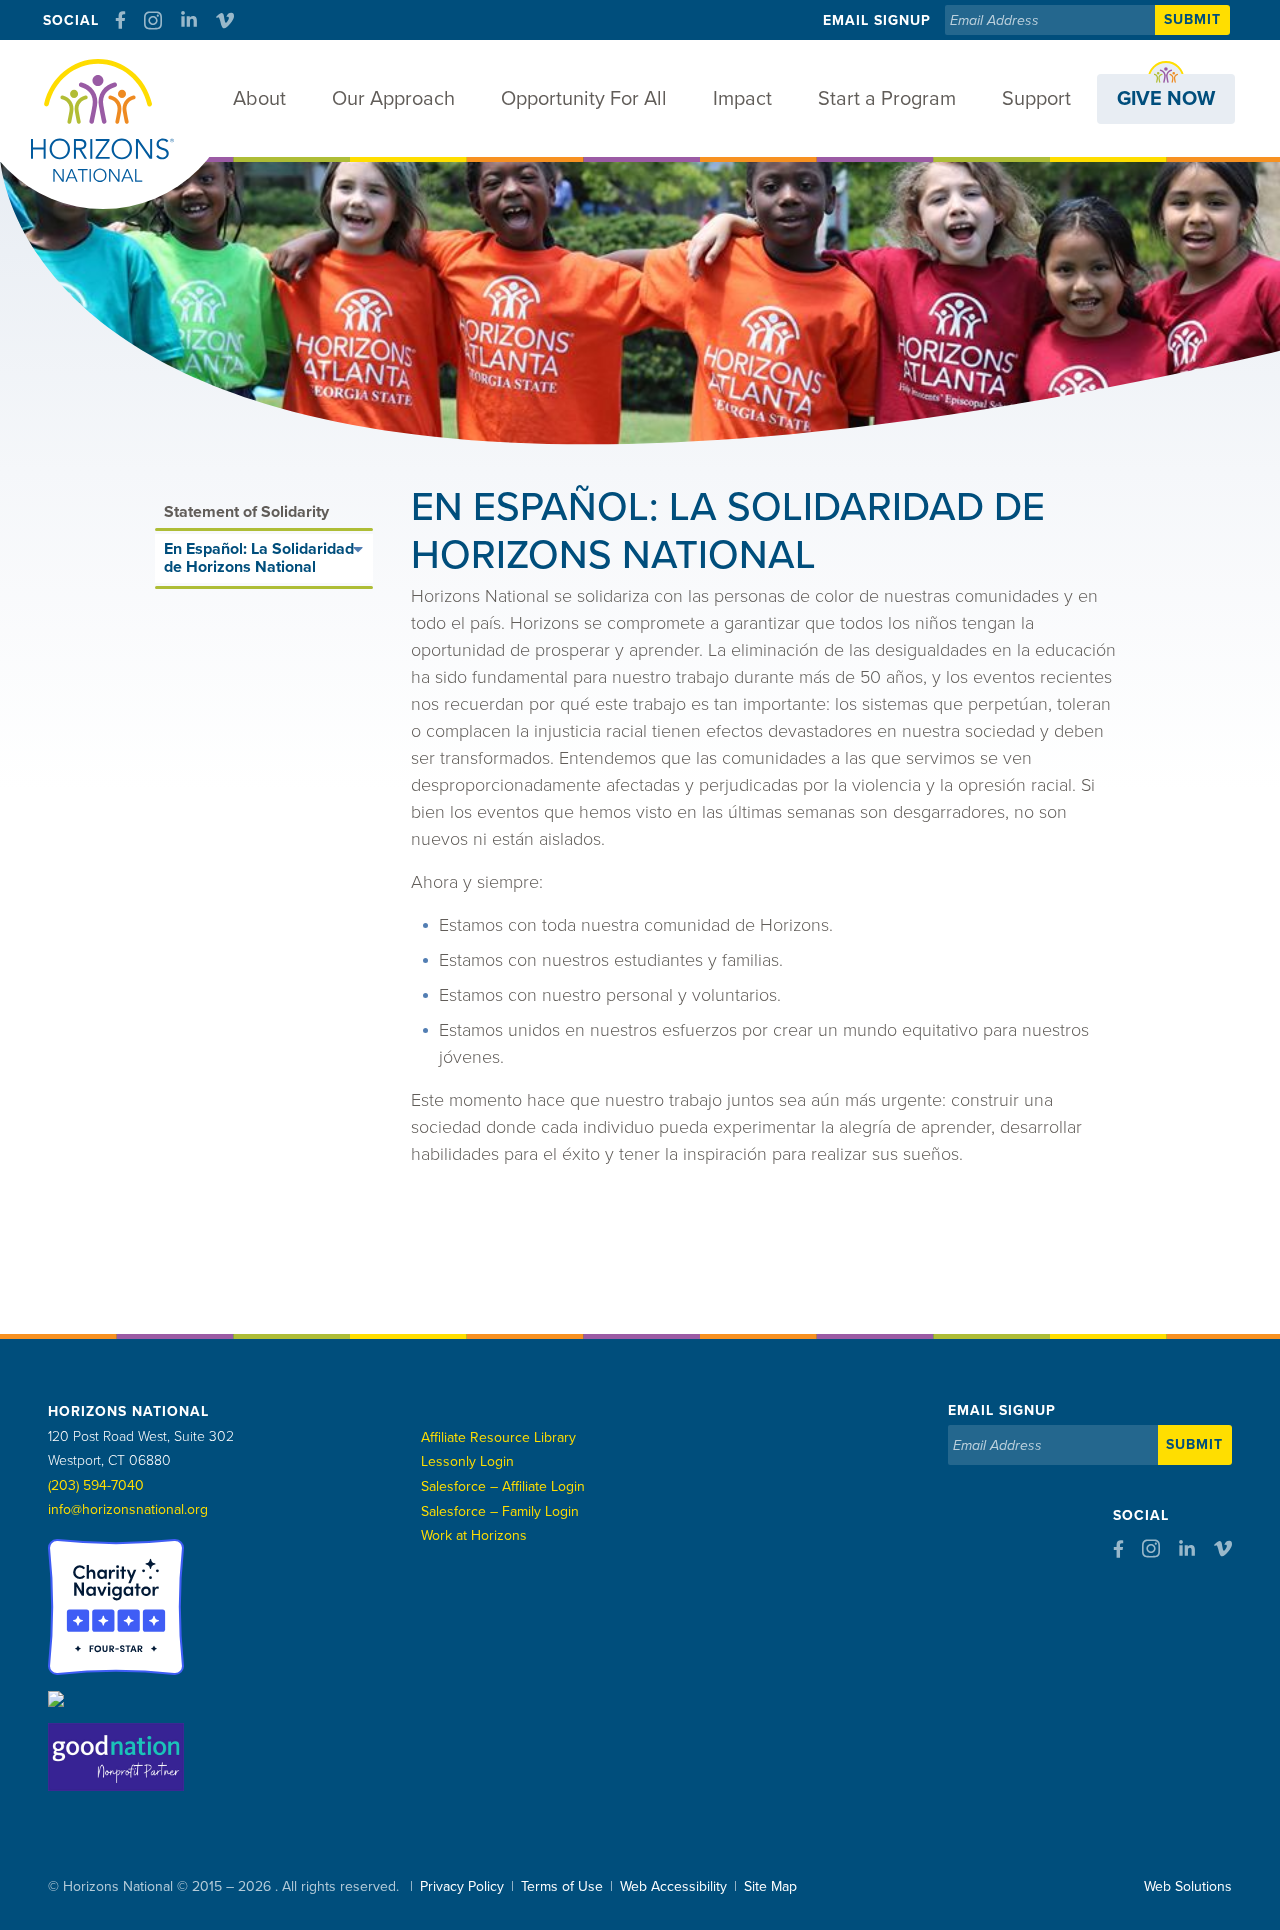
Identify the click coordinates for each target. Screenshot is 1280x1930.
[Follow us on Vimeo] (225, 20)
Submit (1192, 19)
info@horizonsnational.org (128, 1509)
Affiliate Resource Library (498, 1437)
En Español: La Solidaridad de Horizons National (259, 558)
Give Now (1166, 99)
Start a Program (887, 99)
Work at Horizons (474, 1535)
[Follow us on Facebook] (120, 20)
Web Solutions (1188, 1886)
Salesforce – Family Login (500, 1511)
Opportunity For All (584, 99)
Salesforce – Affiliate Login (503, 1486)
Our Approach (393, 99)
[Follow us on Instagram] (153, 20)
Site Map (770, 1886)
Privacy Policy (462, 1886)
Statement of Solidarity (246, 512)
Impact (742, 99)
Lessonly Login (467, 1461)
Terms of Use (562, 1886)
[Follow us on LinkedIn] (189, 20)
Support (1036, 99)
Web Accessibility (673, 1886)
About (259, 99)
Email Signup (877, 20)
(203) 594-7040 (96, 1485)
